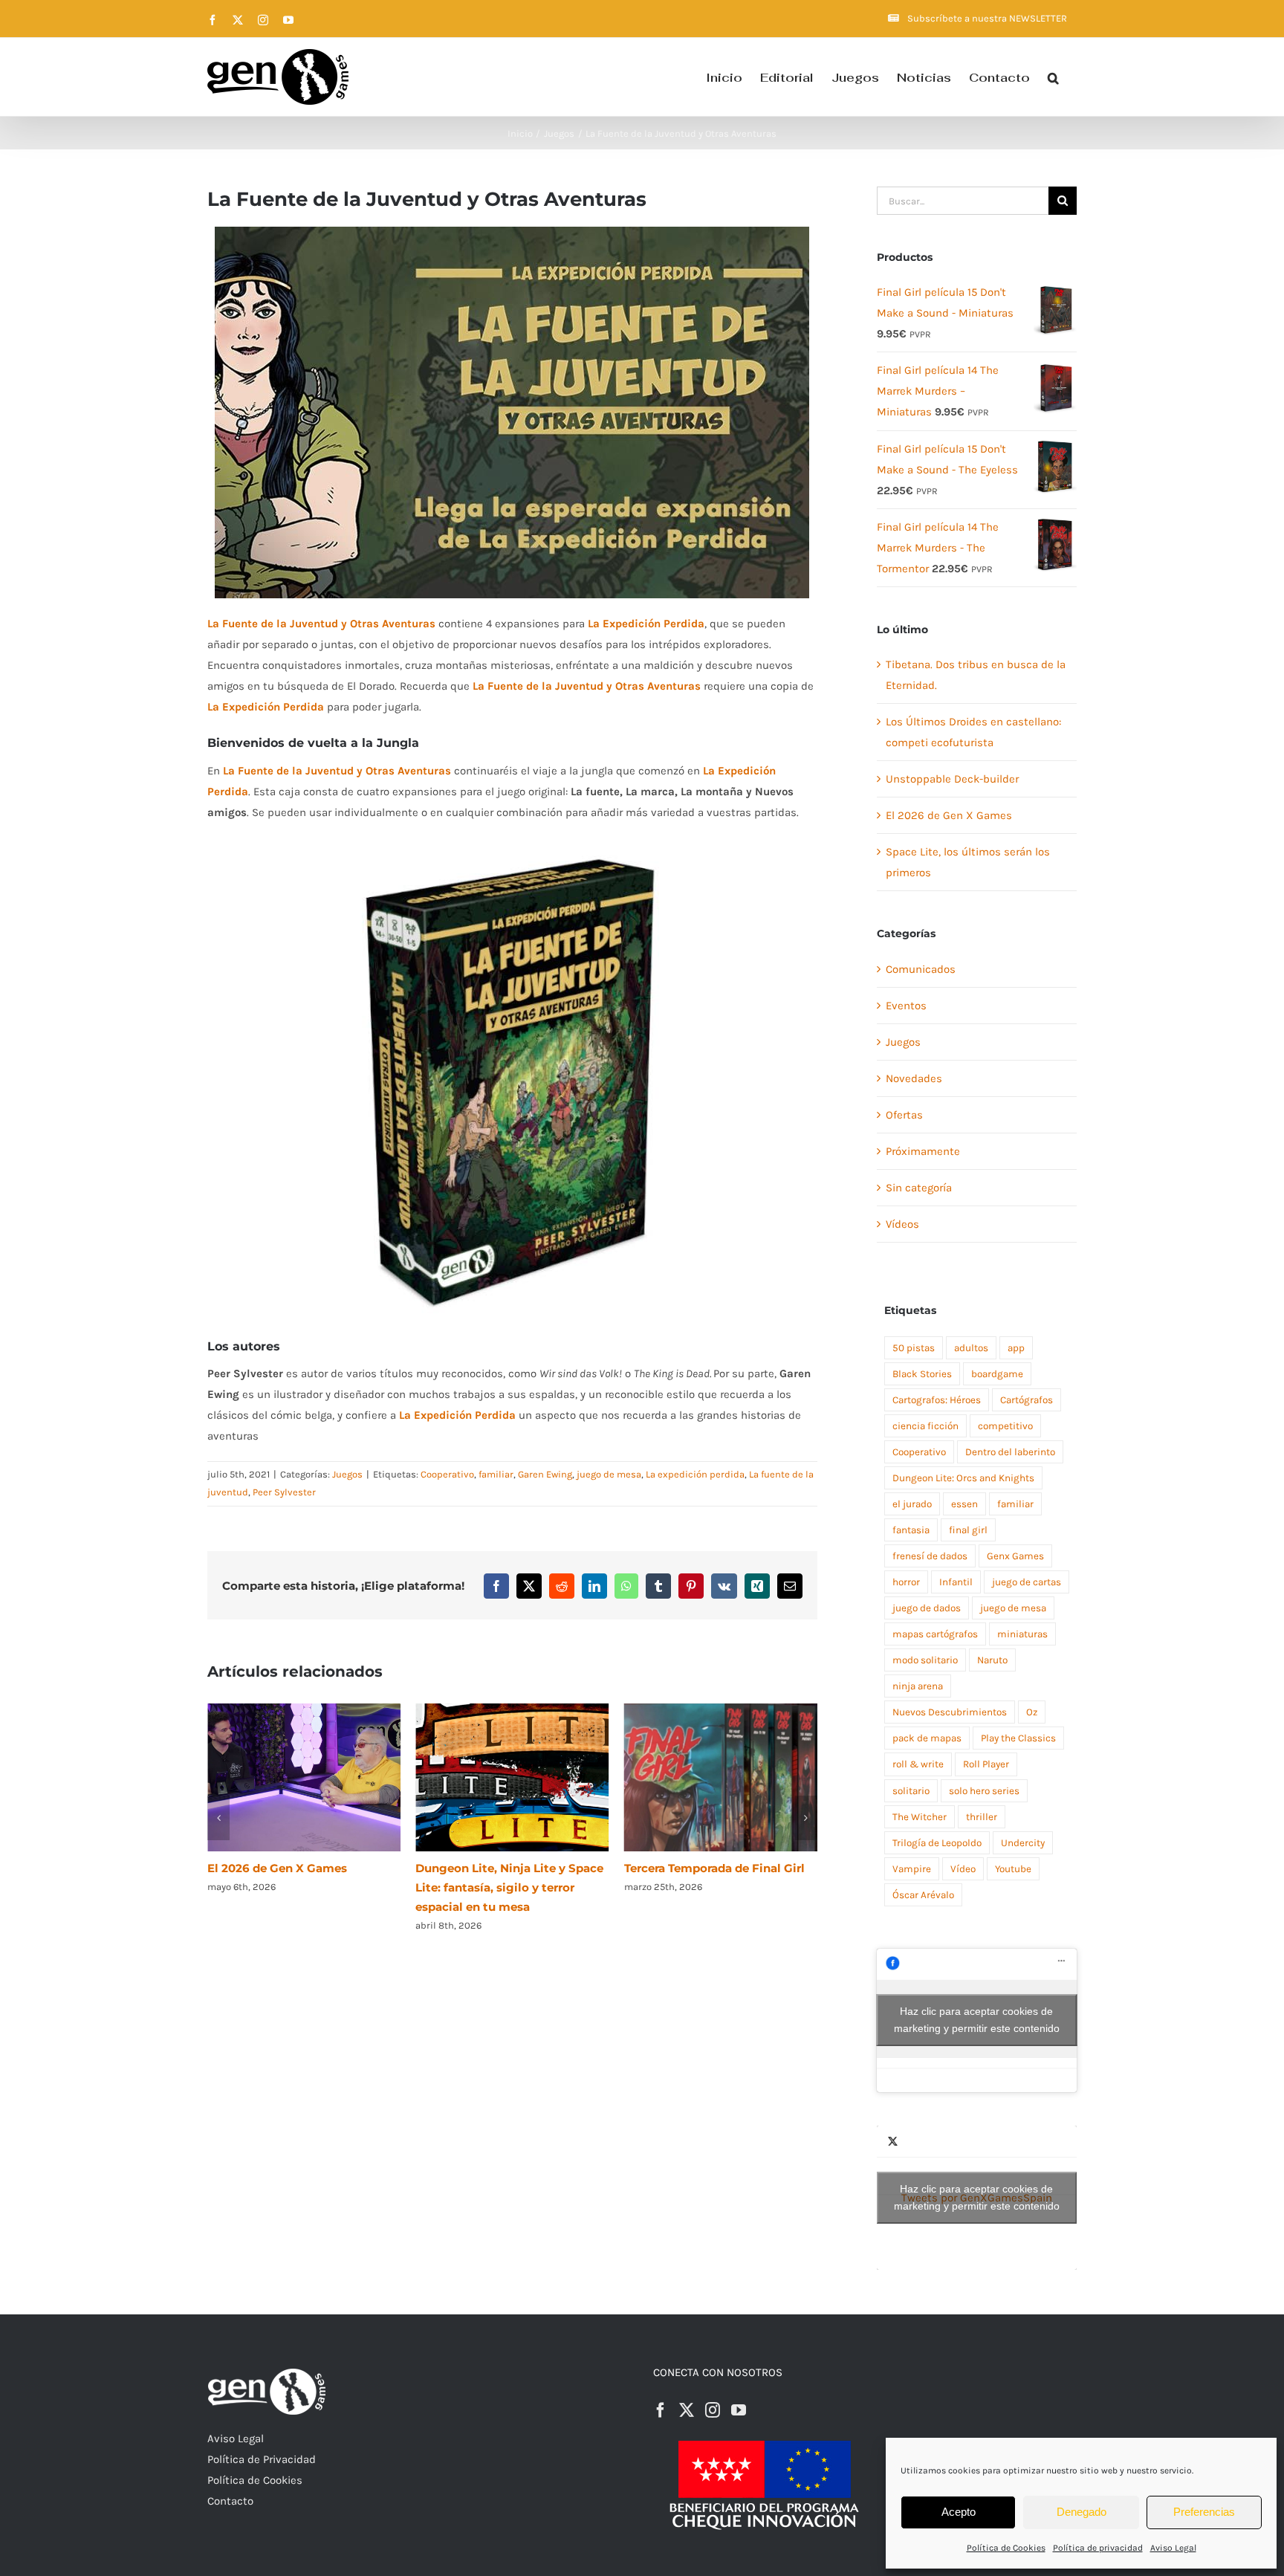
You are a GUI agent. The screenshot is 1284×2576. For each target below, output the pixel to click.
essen (964, 1504)
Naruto (992, 1660)
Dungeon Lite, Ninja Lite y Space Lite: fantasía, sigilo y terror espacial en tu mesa (301, 1887)
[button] (1053, 77)
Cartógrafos (1027, 1400)
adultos (971, 1348)
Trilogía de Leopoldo (937, 1843)
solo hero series (984, 1791)
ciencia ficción (925, 1426)
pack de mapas (927, 1738)
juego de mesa (609, 1474)
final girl (968, 1530)
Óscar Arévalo (923, 1895)
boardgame (997, 1374)
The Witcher (920, 1817)
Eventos (906, 1006)
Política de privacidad (1098, 2548)
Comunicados (921, 969)
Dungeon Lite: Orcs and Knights (963, 1478)
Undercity (1023, 1843)
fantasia (911, 1530)
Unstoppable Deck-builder (952, 779)
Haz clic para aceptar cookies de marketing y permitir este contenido (977, 2020)
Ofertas (904, 1115)
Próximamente (923, 1151)
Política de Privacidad (262, 2459)
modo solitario (925, 1660)
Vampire (912, 1869)
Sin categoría (919, 1188)
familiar (496, 1474)
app (1016, 1348)
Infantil (956, 1582)
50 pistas (914, 1348)
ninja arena (918, 1686)
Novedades (914, 1078)
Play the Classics (1018, 1738)
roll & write (918, 1764)
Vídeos (902, 1224)
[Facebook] (661, 2410)
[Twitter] (687, 2410)
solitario (911, 1791)
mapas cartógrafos (935, 1634)
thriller (982, 1817)
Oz (1032, 1712)
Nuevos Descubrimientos (950, 1712)
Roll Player (986, 1764)
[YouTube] (739, 2410)
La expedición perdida (695, 1474)
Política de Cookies (1006, 2548)
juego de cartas (1027, 1582)
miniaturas (1022, 1634)
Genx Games (1015, 1556)
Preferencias (1204, 2512)
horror (906, 1582)
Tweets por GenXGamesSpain (977, 2197)
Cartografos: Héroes (937, 1400)
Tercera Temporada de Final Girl (506, 1868)
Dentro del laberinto (1010, 1452)
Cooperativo (447, 1474)
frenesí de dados (930, 1556)
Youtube (1013, 1869)
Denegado (1082, 2512)
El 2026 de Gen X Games (949, 815)
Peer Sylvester (284, 1492)
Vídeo (963, 1869)
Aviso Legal (1173, 2548)
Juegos (347, 1474)
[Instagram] (713, 2410)
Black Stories (922, 1374)
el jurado (912, 1504)
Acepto (959, 2512)
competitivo (1005, 1426)
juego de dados (927, 1608)
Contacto (230, 2501)
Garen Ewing (545, 1474)
